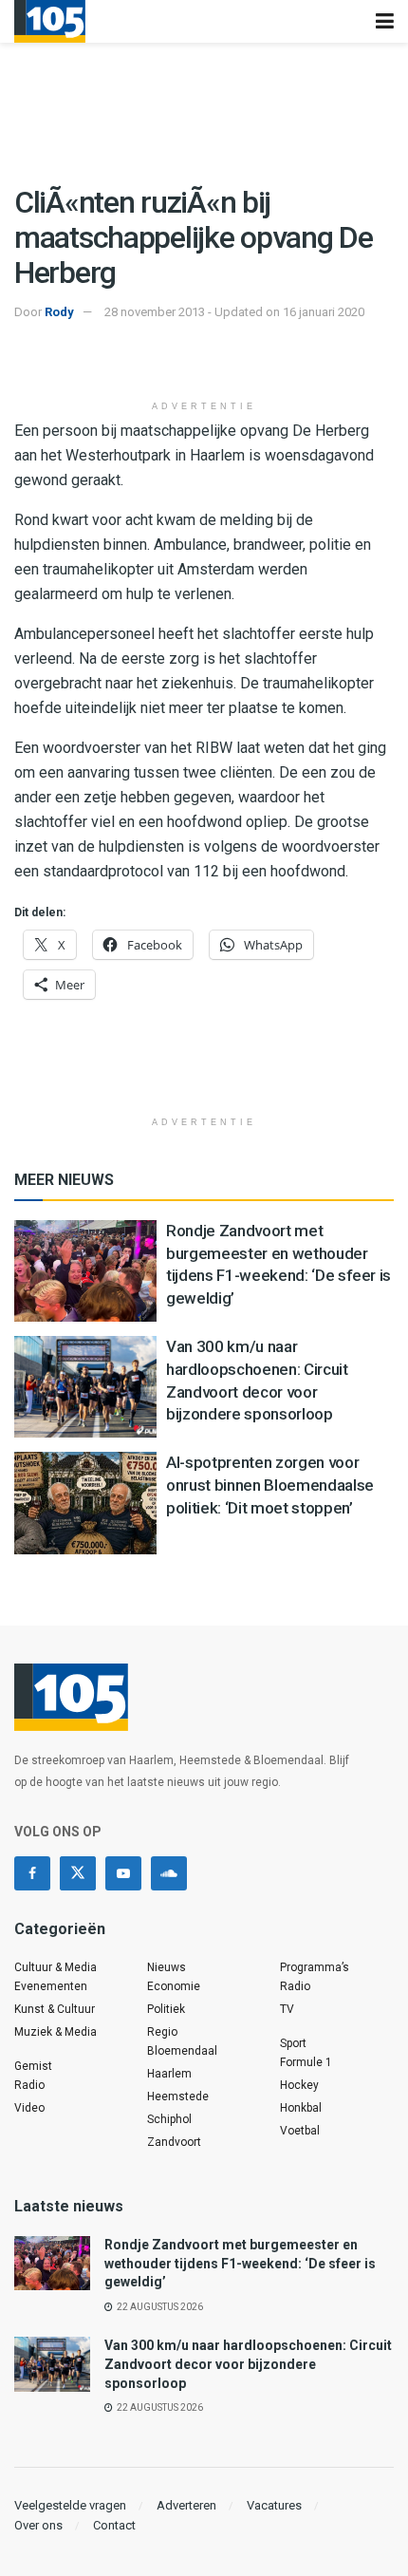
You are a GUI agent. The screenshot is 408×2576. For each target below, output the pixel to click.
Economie (174, 1986)
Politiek (166, 2009)
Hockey (299, 2085)
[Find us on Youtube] (123, 1873)
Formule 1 (306, 2062)
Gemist (33, 2066)
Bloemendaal (182, 2051)
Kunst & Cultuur (55, 2009)
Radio (29, 2085)
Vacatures (274, 2505)
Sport (293, 2043)
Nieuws (167, 1967)
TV (287, 2009)
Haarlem (169, 2074)
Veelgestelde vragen (70, 2505)
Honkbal (301, 2108)
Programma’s (315, 1967)
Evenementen (51, 1986)
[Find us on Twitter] (78, 1873)
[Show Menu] (385, 21)
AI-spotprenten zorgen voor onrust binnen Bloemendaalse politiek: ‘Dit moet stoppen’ (270, 1485)
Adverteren (186, 2505)
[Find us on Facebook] (32, 1873)
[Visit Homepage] (50, 21)
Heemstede (178, 2097)
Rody (59, 312)
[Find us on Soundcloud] (169, 1873)
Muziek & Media (56, 2032)
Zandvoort (174, 2142)
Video (29, 2108)
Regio (162, 2032)
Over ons (38, 2525)
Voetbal (300, 2131)
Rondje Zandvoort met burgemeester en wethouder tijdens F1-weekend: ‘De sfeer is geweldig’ (240, 2263)
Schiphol (169, 2119)
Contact (114, 2525)
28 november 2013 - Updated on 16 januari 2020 (234, 312)
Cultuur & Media (56, 1967)
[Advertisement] (204, 362)
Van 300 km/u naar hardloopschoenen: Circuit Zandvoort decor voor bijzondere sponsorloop (248, 2364)
